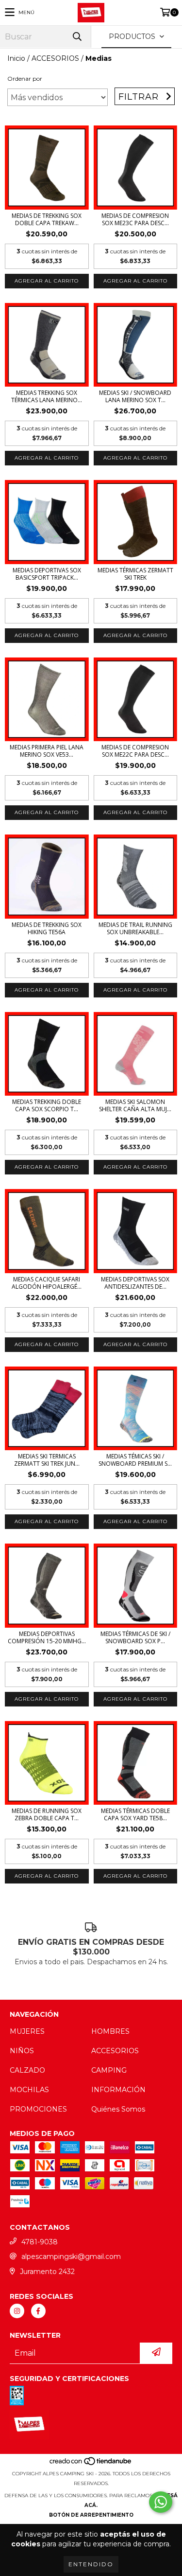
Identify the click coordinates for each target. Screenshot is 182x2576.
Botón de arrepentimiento (91, 2515)
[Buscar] (77, 37)
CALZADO (27, 2070)
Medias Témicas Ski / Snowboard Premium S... (135, 1460)
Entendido (91, 2564)
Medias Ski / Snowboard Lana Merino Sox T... (135, 396)
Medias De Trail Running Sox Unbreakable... (135, 928)
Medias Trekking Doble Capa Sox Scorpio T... (47, 1105)
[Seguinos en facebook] (38, 2311)
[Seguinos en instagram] (17, 2311)
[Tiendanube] (91, 2464)
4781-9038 (40, 2242)
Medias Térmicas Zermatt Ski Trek (135, 574)
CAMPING (109, 2070)
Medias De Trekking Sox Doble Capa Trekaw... (47, 219)
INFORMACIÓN (118, 2090)
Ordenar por (25, 79)
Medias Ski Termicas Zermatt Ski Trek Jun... (47, 1460)
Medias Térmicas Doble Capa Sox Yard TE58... (135, 1814)
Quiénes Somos (118, 2109)
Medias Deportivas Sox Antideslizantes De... (135, 1283)
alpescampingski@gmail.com (71, 2256)
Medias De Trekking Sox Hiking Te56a (47, 928)
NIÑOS (22, 2051)
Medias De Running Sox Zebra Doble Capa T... (47, 1814)
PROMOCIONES (38, 2109)
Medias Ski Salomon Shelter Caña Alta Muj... (135, 1105)
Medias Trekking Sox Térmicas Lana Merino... (47, 396)
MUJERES (27, 2031)
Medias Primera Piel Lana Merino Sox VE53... (47, 751)
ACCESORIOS (55, 58)
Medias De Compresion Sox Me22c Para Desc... (135, 751)
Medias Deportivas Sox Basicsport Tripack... (47, 574)
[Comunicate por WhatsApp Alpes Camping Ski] (161, 2502)
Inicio (16, 58)
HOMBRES (110, 2031)
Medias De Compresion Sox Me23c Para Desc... (135, 219)
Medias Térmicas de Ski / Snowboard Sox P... (135, 1637)
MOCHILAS (29, 2090)
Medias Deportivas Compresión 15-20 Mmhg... (47, 1637)
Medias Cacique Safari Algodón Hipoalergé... (47, 1283)
